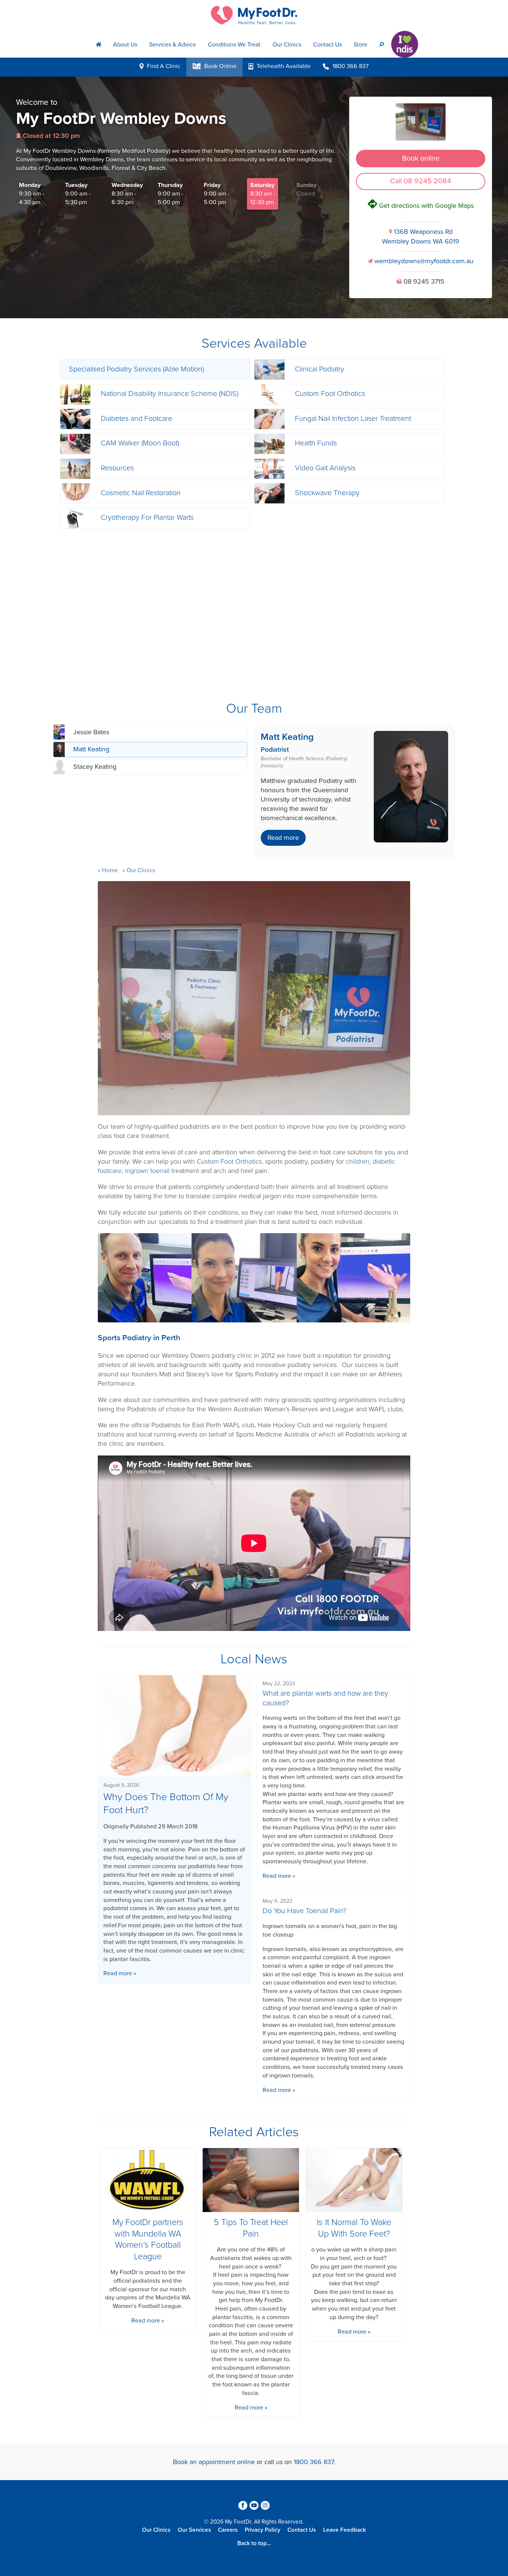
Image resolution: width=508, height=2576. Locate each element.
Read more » (120, 1973)
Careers (228, 2530)
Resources (117, 468)
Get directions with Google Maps (421, 206)
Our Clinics (287, 45)
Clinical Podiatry (320, 369)
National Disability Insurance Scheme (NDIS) (170, 394)
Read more (283, 838)
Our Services (194, 2530)
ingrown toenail (147, 1171)
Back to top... (254, 2543)
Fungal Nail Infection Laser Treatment (353, 419)
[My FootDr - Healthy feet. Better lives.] (254, 15)
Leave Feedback (345, 2530)
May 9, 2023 (277, 1901)
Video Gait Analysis (325, 468)
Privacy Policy (263, 2530)
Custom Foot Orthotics (330, 394)
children (358, 1161)
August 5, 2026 (121, 1785)
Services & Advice (173, 45)
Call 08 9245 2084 (421, 181)
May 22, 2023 (279, 1684)
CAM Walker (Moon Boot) (140, 443)
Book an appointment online (214, 2462)
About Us (125, 45)
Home (110, 870)
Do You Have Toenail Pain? (304, 1911)
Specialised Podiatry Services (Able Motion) (136, 369)
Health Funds (316, 443)
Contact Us (327, 45)
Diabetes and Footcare (136, 419)
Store (361, 45)
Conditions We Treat (234, 45)
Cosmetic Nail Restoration (141, 493)
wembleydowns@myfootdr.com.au (421, 261)
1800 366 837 (314, 2462)
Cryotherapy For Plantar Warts (147, 518)
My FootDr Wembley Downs (121, 119)
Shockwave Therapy (327, 493)
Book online (421, 158)
